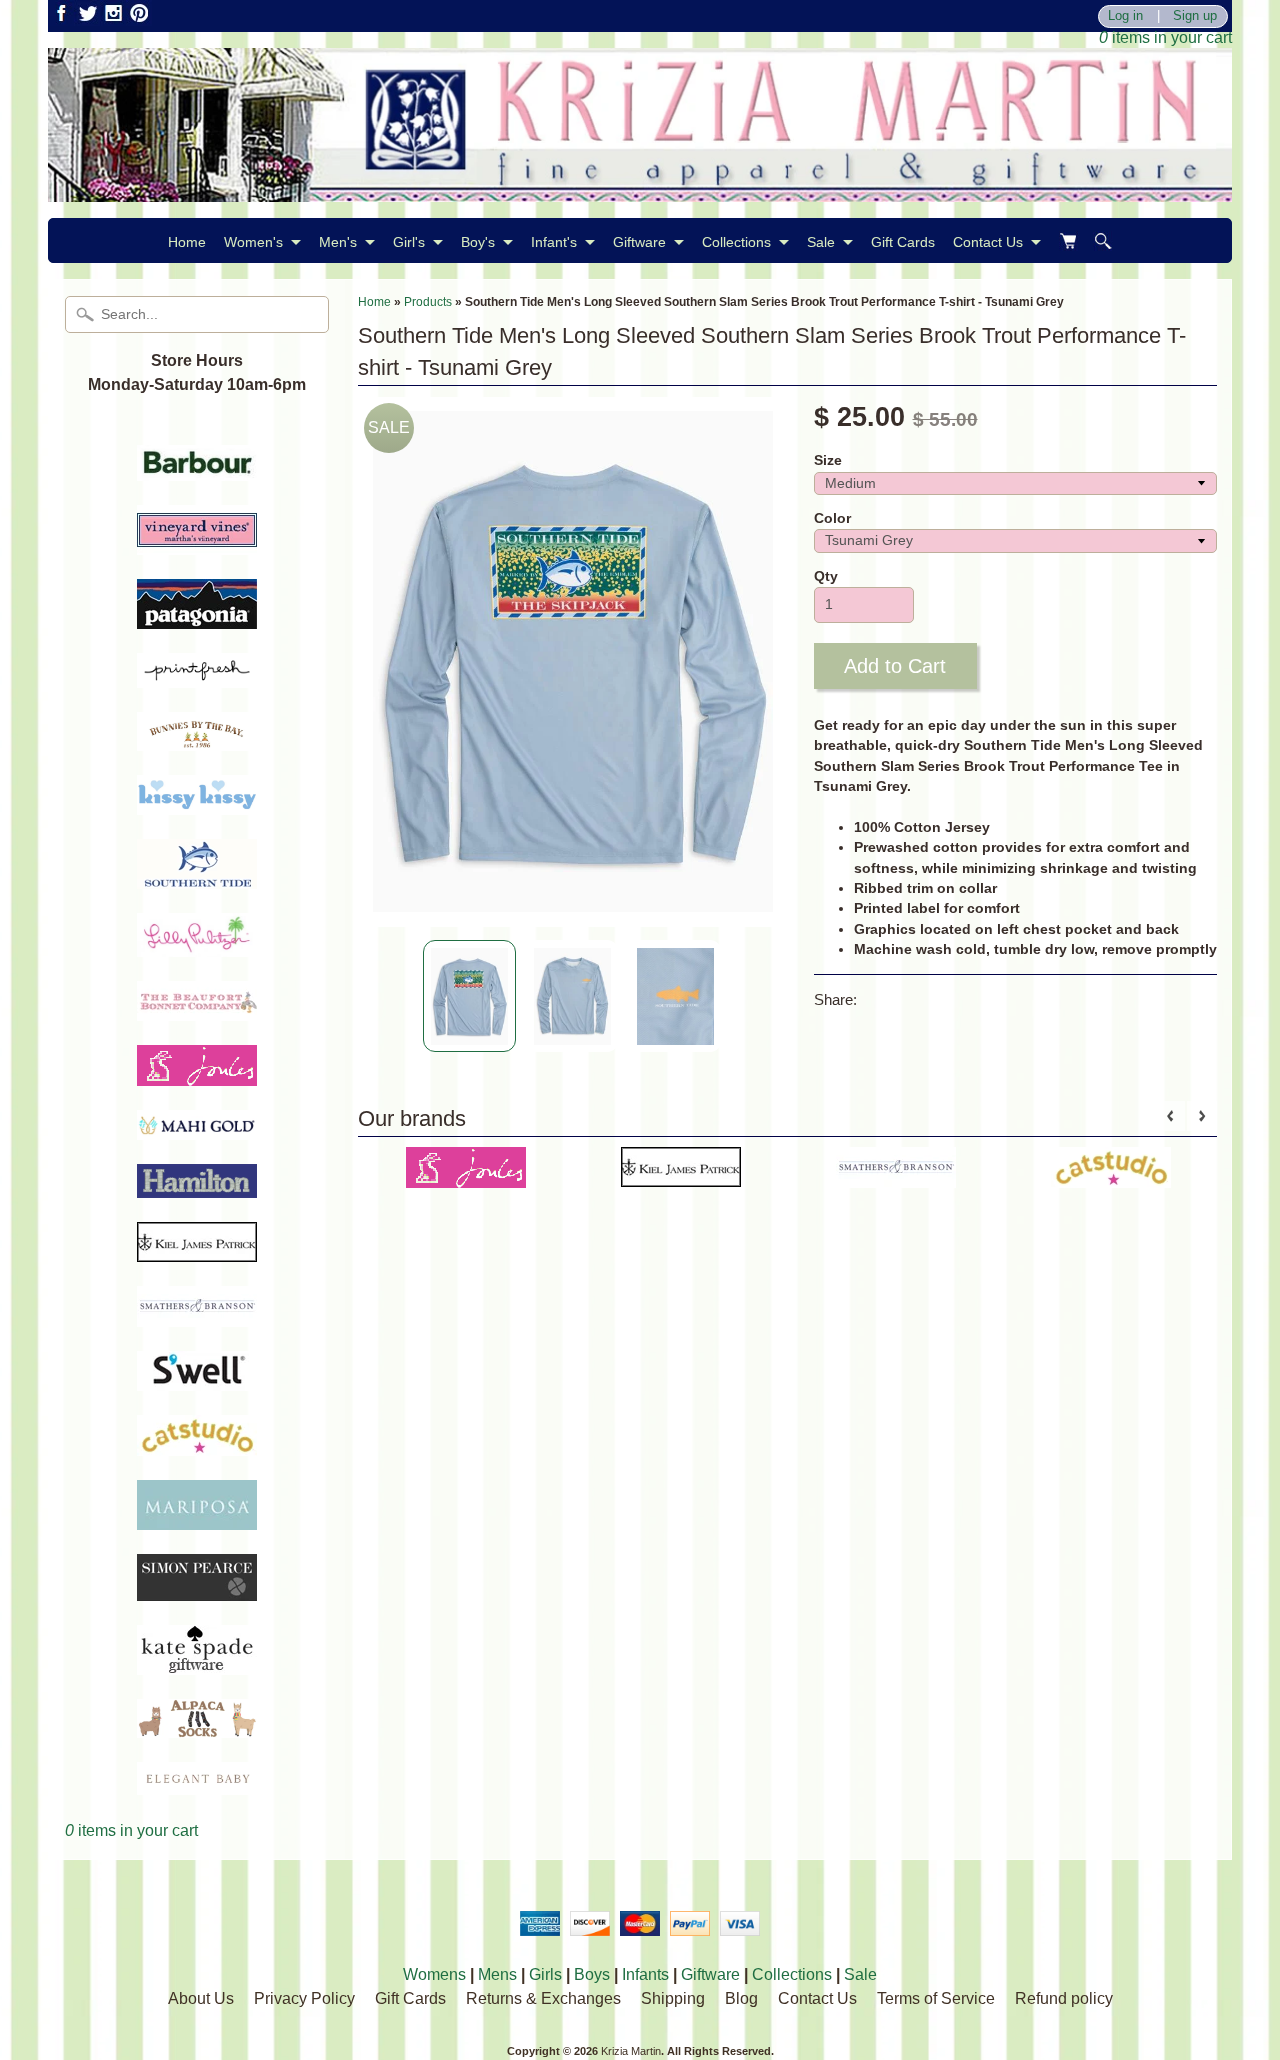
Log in (1125, 16)
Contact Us (988, 242)
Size (828, 460)
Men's (338, 242)
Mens (497, 1974)
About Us (201, 1998)
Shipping (673, 1998)
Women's (253, 242)
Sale (821, 242)
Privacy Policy (304, 1998)
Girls (545, 1974)
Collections (736, 242)
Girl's (409, 242)
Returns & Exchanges (543, 1998)
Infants (645, 1974)
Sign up (1195, 16)
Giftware (639, 242)
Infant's (554, 242)
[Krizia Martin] (640, 189)
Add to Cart (895, 666)
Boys (592, 1974)
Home (187, 242)
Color (832, 518)
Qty (826, 576)
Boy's (478, 242)
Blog (741, 1998)
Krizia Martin (631, 2051)
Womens (434, 1974)
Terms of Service (936, 1998)
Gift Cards (903, 242)
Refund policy (1064, 1998)
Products (428, 302)
